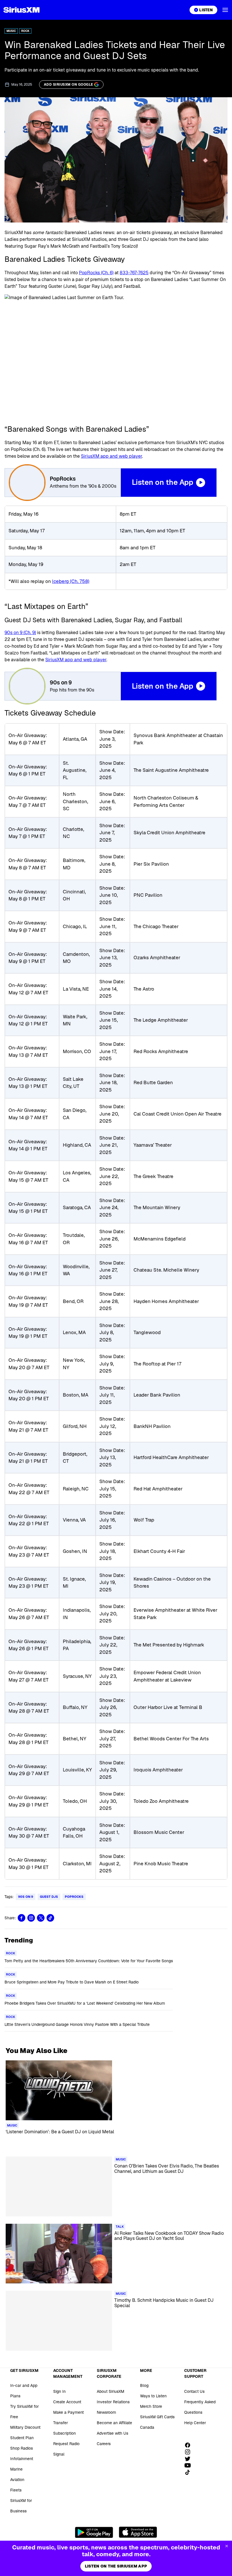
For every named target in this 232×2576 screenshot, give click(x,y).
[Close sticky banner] (227, 2546)
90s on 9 (26, 1897)
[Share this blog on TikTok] (50, 1918)
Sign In (59, 2391)
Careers (104, 2444)
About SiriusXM (110, 2391)
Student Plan (22, 2438)
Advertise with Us (112, 2433)
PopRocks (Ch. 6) (96, 273)
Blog (144, 2385)
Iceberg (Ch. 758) (71, 581)
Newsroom (106, 2412)
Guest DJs (49, 1897)
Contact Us (194, 2391)
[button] (225, 10)
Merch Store (151, 2406)
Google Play (94, 2532)
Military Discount (25, 2427)
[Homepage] (22, 10)
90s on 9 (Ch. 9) (20, 633)
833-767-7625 (134, 273)
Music (11, 31)
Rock (25, 31)
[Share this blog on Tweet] (41, 1918)
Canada (147, 2427)
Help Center (195, 2423)
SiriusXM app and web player (111, 456)
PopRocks (74, 1897)
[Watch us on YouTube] (190, 2465)
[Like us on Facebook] (190, 2445)
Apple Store (138, 2532)
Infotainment (22, 2459)
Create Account (67, 2402)
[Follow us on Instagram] (190, 2452)
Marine (16, 2469)
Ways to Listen (153, 2396)
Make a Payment (68, 2412)
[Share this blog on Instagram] (31, 1918)
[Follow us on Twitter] (190, 2459)
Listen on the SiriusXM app (116, 2566)
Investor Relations (113, 2402)
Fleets (16, 2490)
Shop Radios (22, 2448)
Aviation (17, 2480)
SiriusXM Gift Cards (157, 2417)
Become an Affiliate (114, 2423)
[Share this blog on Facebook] (22, 1918)
